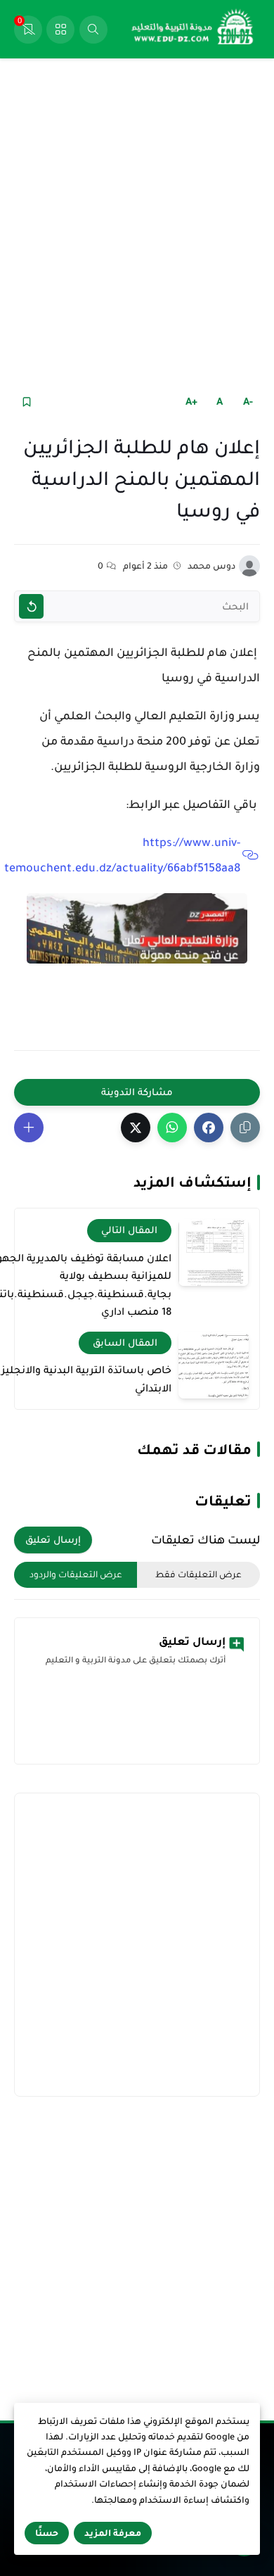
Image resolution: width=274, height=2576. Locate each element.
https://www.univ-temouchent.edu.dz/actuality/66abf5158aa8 (122, 855)
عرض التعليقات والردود (76, 1574)
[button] (209, 1128)
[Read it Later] (26, 402)
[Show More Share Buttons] (29, 1128)
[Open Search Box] (93, 30)
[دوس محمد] (249, 566)
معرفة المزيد (113, 2533)
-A (248, 401)
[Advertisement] (137, 224)
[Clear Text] (31, 606)
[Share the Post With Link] (245, 1128)
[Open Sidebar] (60, 30)
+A (191, 401)
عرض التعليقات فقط (198, 1574)
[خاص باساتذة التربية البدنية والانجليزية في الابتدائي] (214, 1365)
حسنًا (47, 2533)
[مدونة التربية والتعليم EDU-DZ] (193, 30)
